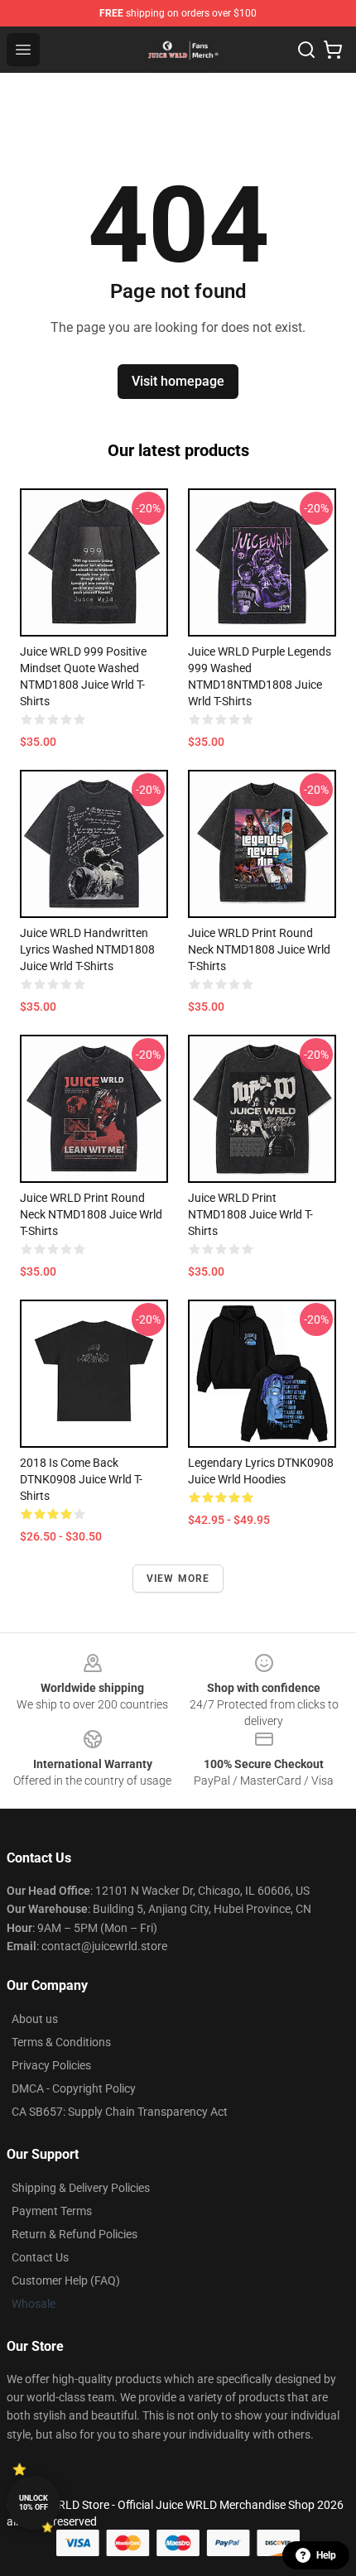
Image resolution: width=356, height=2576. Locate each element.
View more (178, 1579)
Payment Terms (52, 2211)
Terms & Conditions (61, 2042)
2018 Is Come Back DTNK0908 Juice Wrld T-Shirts (81, 1479)
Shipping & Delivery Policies (81, 2188)
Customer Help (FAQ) (66, 2280)
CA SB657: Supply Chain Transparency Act (120, 2112)
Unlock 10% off (34, 2503)
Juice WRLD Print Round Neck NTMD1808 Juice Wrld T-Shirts (259, 949)
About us (35, 2019)
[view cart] (333, 50)
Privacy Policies (51, 2065)
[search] (306, 50)
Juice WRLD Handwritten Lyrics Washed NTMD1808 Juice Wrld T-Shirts (87, 949)
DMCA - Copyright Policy (74, 2088)
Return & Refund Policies (75, 2234)
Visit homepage (178, 381)
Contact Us (40, 2257)
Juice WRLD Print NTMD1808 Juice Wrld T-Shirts (250, 1214)
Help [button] (326, 2555)
